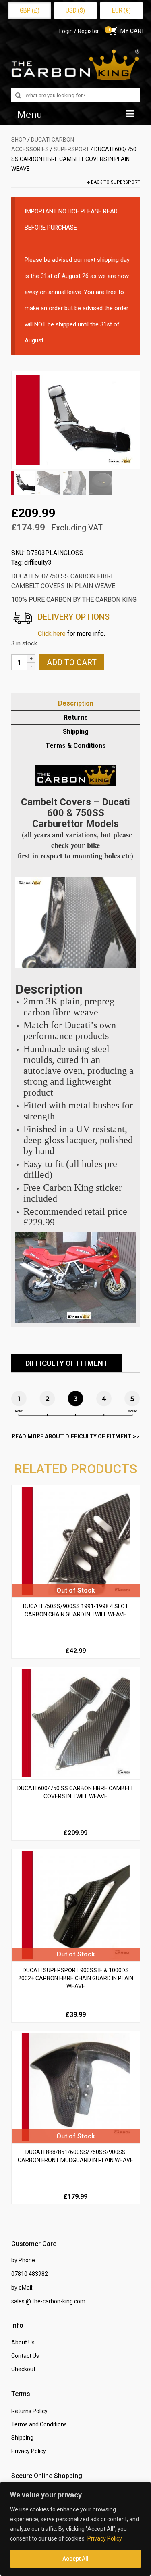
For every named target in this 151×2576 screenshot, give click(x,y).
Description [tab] (76, 703)
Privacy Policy (105, 2538)
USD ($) (75, 10)
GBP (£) (30, 10)
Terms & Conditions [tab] (76, 746)
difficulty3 (38, 563)
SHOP (19, 140)
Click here (52, 634)
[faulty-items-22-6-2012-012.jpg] (76, 420)
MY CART (126, 31)
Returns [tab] (76, 717)
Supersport (71, 149)
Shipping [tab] (76, 732)
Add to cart (72, 662)
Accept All (75, 2559)
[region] (75, 2529)
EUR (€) (121, 10)
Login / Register (79, 31)
